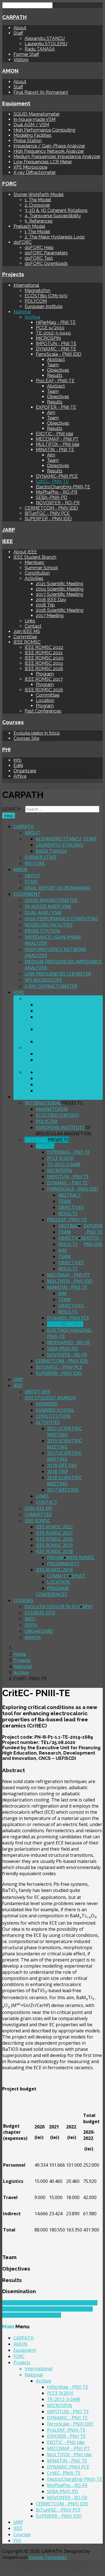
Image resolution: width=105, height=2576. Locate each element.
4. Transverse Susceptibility (53, 216)
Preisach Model (29, 226)
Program (45, 674)
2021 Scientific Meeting (60, 584)
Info (17, 760)
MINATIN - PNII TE (55, 450)
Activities (34, 578)
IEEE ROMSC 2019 (44, 663)
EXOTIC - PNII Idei (54, 434)
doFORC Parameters (46, 253)
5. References (39, 221)
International (26, 285)
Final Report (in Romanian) (41, 92)
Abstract (56, 359)
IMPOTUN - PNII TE (56, 344)
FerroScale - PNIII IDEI (59, 354)
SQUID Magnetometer (37, 114)
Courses (13, 722)
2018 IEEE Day (51, 600)
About (20, 28)
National (22, 312)
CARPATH (14, 17)
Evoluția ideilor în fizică (37, 733)
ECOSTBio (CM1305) (46, 296)
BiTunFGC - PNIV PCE (47, 513)
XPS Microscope (30, 167)
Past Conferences (43, 711)
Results (55, 375)
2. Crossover (37, 205)
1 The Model (37, 232)
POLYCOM (36, 301)
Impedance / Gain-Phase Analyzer (49, 146)
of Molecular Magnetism (64, 1131)
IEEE (8, 541)
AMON (10, 71)
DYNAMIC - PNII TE (56, 349)
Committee (25, 637)
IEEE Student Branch (35, 557)
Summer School (41, 568)
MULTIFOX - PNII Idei (58, 444)
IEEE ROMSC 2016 (44, 690)
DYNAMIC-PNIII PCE (57, 476)
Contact (33, 626)
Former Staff (26, 54)
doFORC (23, 242)
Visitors (21, 60)
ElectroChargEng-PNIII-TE (63, 487)
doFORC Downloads (46, 263)
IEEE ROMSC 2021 (44, 653)
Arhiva (20, 776)
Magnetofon (38, 291)
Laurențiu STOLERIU (46, 44)
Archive (32, 317)
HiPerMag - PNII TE (56, 322)
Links (30, 621)
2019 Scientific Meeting (60, 589)
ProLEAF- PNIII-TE (55, 381)
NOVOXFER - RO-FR (58, 503)
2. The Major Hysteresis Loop (55, 237)
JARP (9, 530)
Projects (13, 274)
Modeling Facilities (32, 135)
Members (34, 562)
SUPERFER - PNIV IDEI (48, 519)
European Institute (44, 306)
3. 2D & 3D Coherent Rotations (56, 210)
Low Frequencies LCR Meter (43, 162)
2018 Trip (45, 605)
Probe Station (28, 141)
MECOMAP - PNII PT (57, 439)
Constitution (37, 573)
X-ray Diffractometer (35, 172)
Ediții (18, 765)
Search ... (13, 809)
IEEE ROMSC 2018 (44, 669)
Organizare (25, 771)
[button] (53, 1770)
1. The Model (38, 200)
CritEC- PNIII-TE (52, 481)
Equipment (16, 103)
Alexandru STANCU (45, 38)
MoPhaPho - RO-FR (57, 492)
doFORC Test (39, 258)
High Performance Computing (44, 130)
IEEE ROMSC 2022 (44, 647)
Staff (18, 33)
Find (9, 816)
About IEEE (25, 552)
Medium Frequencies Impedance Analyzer (57, 156)
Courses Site (26, 738)
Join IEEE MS (27, 631)
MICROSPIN (48, 338)
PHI (6, 749)
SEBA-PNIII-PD (52, 497)
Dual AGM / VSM (31, 125)
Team (53, 365)
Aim (51, 413)
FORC (9, 183)
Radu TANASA (40, 49)
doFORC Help (39, 248)
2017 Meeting (50, 616)
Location (45, 700)
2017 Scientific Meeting (60, 594)
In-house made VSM (34, 119)
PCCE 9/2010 (50, 328)
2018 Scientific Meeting (60, 610)
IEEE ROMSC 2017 (44, 679)
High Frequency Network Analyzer (49, 151)
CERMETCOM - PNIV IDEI (51, 508)
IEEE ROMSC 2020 (44, 658)
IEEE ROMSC (27, 642)
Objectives (58, 370)
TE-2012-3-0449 (53, 333)
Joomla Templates (48, 2557)
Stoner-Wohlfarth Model (39, 194)
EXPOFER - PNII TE (56, 407)
